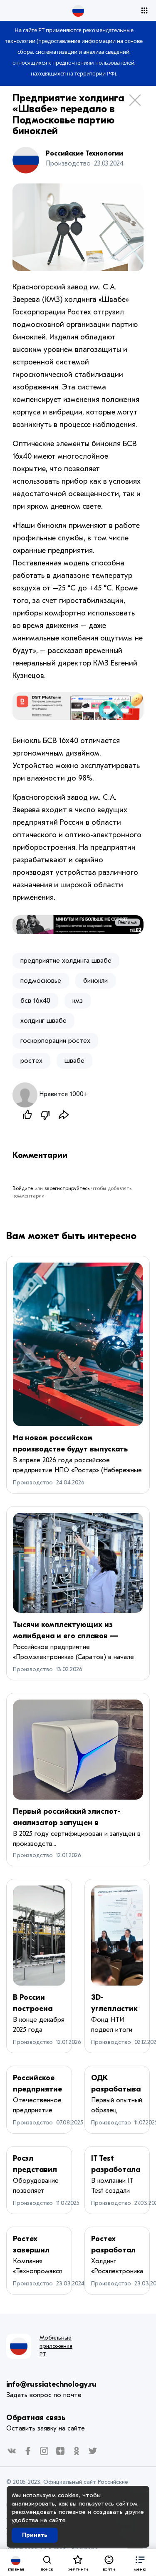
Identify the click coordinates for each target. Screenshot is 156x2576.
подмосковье (41, 981)
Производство (33, 1483)
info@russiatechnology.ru (51, 2384)
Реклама (128, 922)
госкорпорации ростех (55, 1041)
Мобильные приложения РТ (56, 2346)
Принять (35, 2535)
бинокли (95, 981)
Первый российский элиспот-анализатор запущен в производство (67, 1823)
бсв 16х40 (35, 1001)
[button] (140, 2562)
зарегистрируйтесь (67, 1188)
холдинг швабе (43, 1021)
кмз (78, 1001)
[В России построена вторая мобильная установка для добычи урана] (39, 1936)
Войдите (23, 1188)
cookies (68, 2495)
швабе (74, 1061)
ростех (31, 1061)
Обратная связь (36, 2418)
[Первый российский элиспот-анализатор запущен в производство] (78, 1750)
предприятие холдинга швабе (66, 961)
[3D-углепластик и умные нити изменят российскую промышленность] (117, 1936)
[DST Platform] (78, 706)
